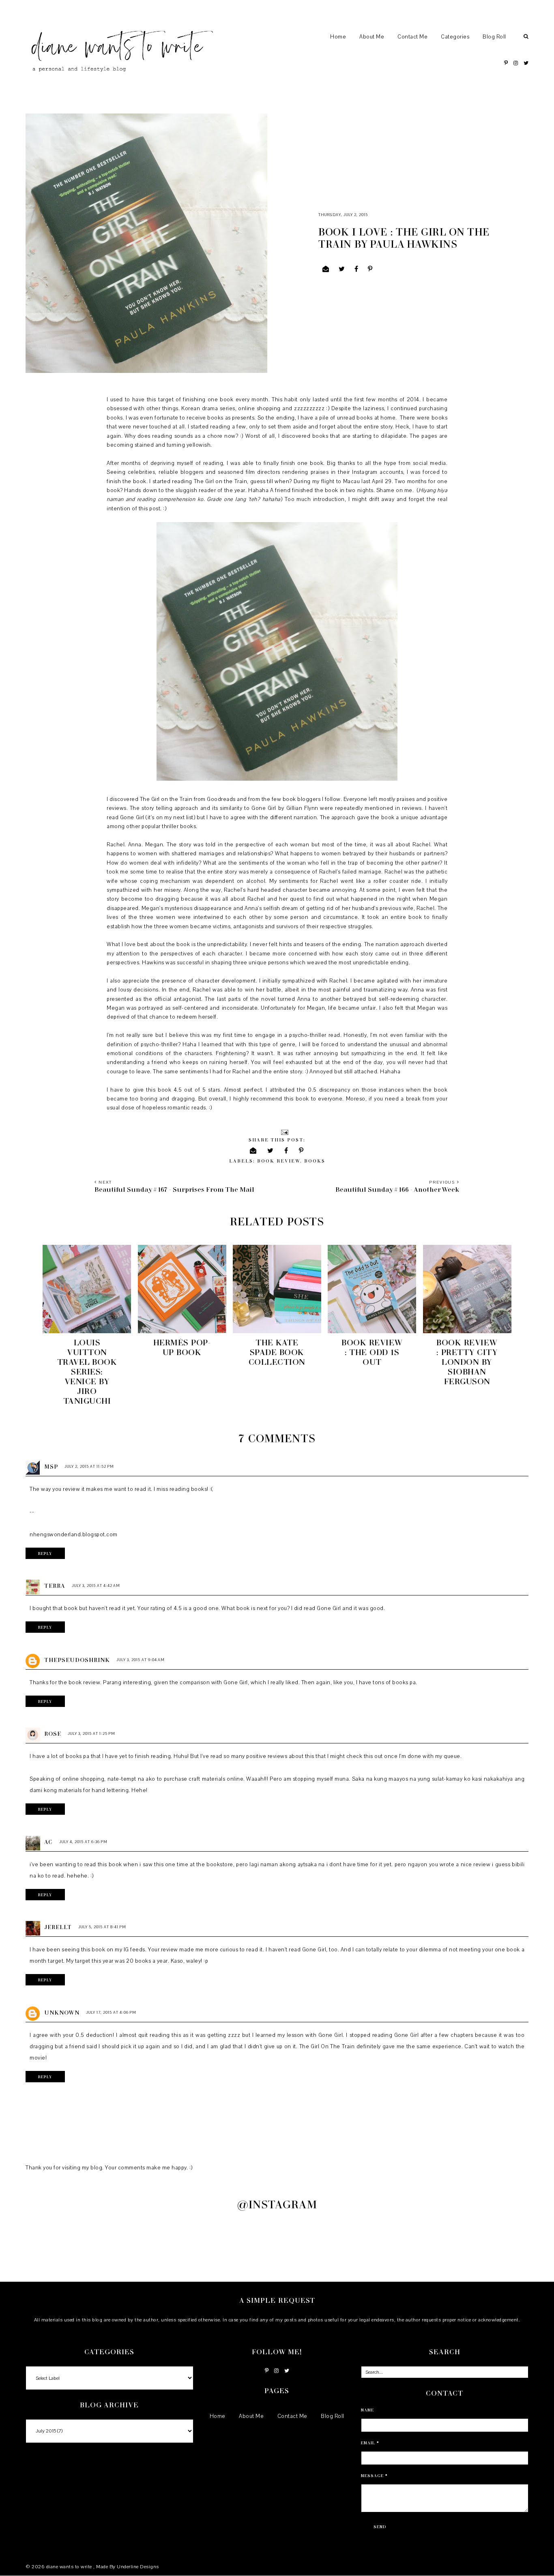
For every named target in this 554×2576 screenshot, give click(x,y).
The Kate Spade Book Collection (277, 1352)
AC (48, 1842)
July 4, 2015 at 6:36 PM (83, 1842)
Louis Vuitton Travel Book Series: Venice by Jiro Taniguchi (87, 1371)
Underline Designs (138, 2567)
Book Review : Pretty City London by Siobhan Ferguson (467, 1362)
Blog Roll (494, 37)
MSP (51, 1466)
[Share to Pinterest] (370, 269)
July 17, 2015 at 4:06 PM (111, 2012)
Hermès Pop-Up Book (182, 1347)
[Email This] (326, 269)
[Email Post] (284, 1132)
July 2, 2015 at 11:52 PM (89, 1466)
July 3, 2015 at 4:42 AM (96, 1586)
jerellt (58, 1927)
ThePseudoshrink (77, 1660)
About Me (372, 37)
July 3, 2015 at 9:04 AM (141, 1660)
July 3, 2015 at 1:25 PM (91, 1733)
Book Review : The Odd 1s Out (372, 1352)
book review (279, 1161)
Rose (53, 1733)
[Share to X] (342, 269)
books (315, 1161)
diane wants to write (70, 2567)
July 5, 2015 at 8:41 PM (102, 1927)
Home (338, 37)
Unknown (62, 2012)
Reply (45, 1553)
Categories (455, 37)
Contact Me (412, 37)
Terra (55, 1586)
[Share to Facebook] (356, 269)
